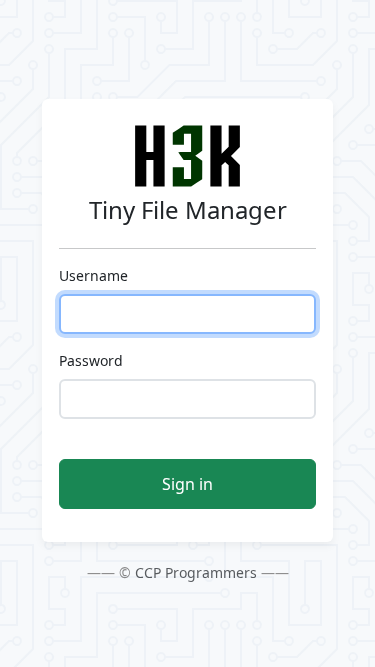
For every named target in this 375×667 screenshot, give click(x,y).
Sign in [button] (187, 484)
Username (93, 275)
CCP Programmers (196, 572)
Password (91, 360)
